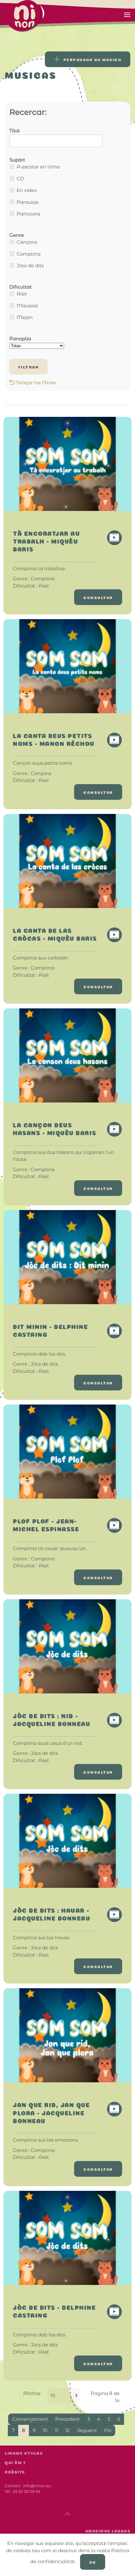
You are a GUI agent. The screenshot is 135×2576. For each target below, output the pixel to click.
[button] (127, 15)
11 (57, 2430)
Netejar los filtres (35, 382)
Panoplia (20, 339)
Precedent (67, 2419)
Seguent (87, 2430)
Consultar (98, 597)
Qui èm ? (15, 2463)
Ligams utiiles (24, 2453)
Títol (15, 131)
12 (67, 2430)
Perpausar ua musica (92, 59)
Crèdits (15, 2472)
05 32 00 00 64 (27, 2491)
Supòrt (17, 160)
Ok (93, 2562)
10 (45, 2430)
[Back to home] (44, 16)
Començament (30, 2419)
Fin (108, 2430)
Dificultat (21, 287)
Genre (17, 235)
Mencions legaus (108, 2531)
